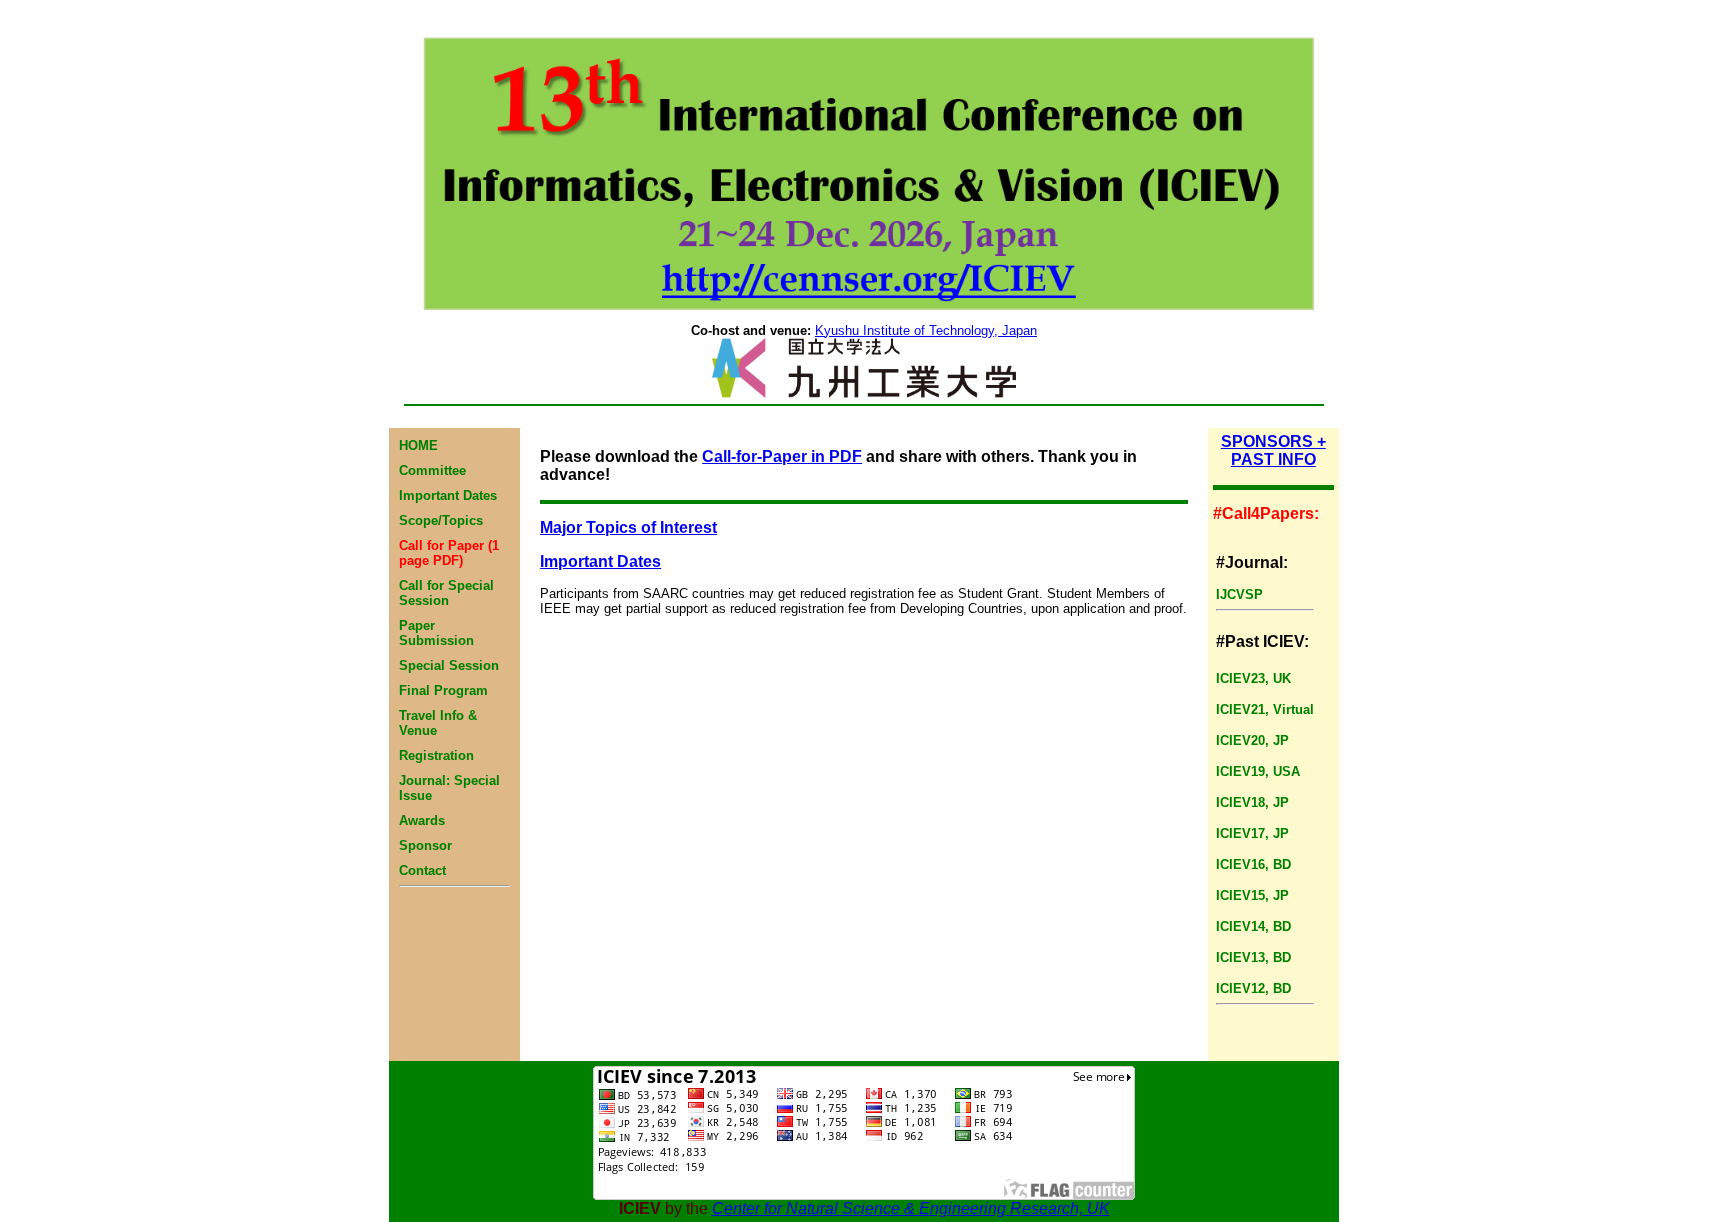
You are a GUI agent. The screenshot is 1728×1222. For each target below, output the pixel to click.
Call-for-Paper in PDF (782, 456)
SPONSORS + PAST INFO (1273, 450)
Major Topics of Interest (628, 527)
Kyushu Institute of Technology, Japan (926, 330)
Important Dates (600, 561)
